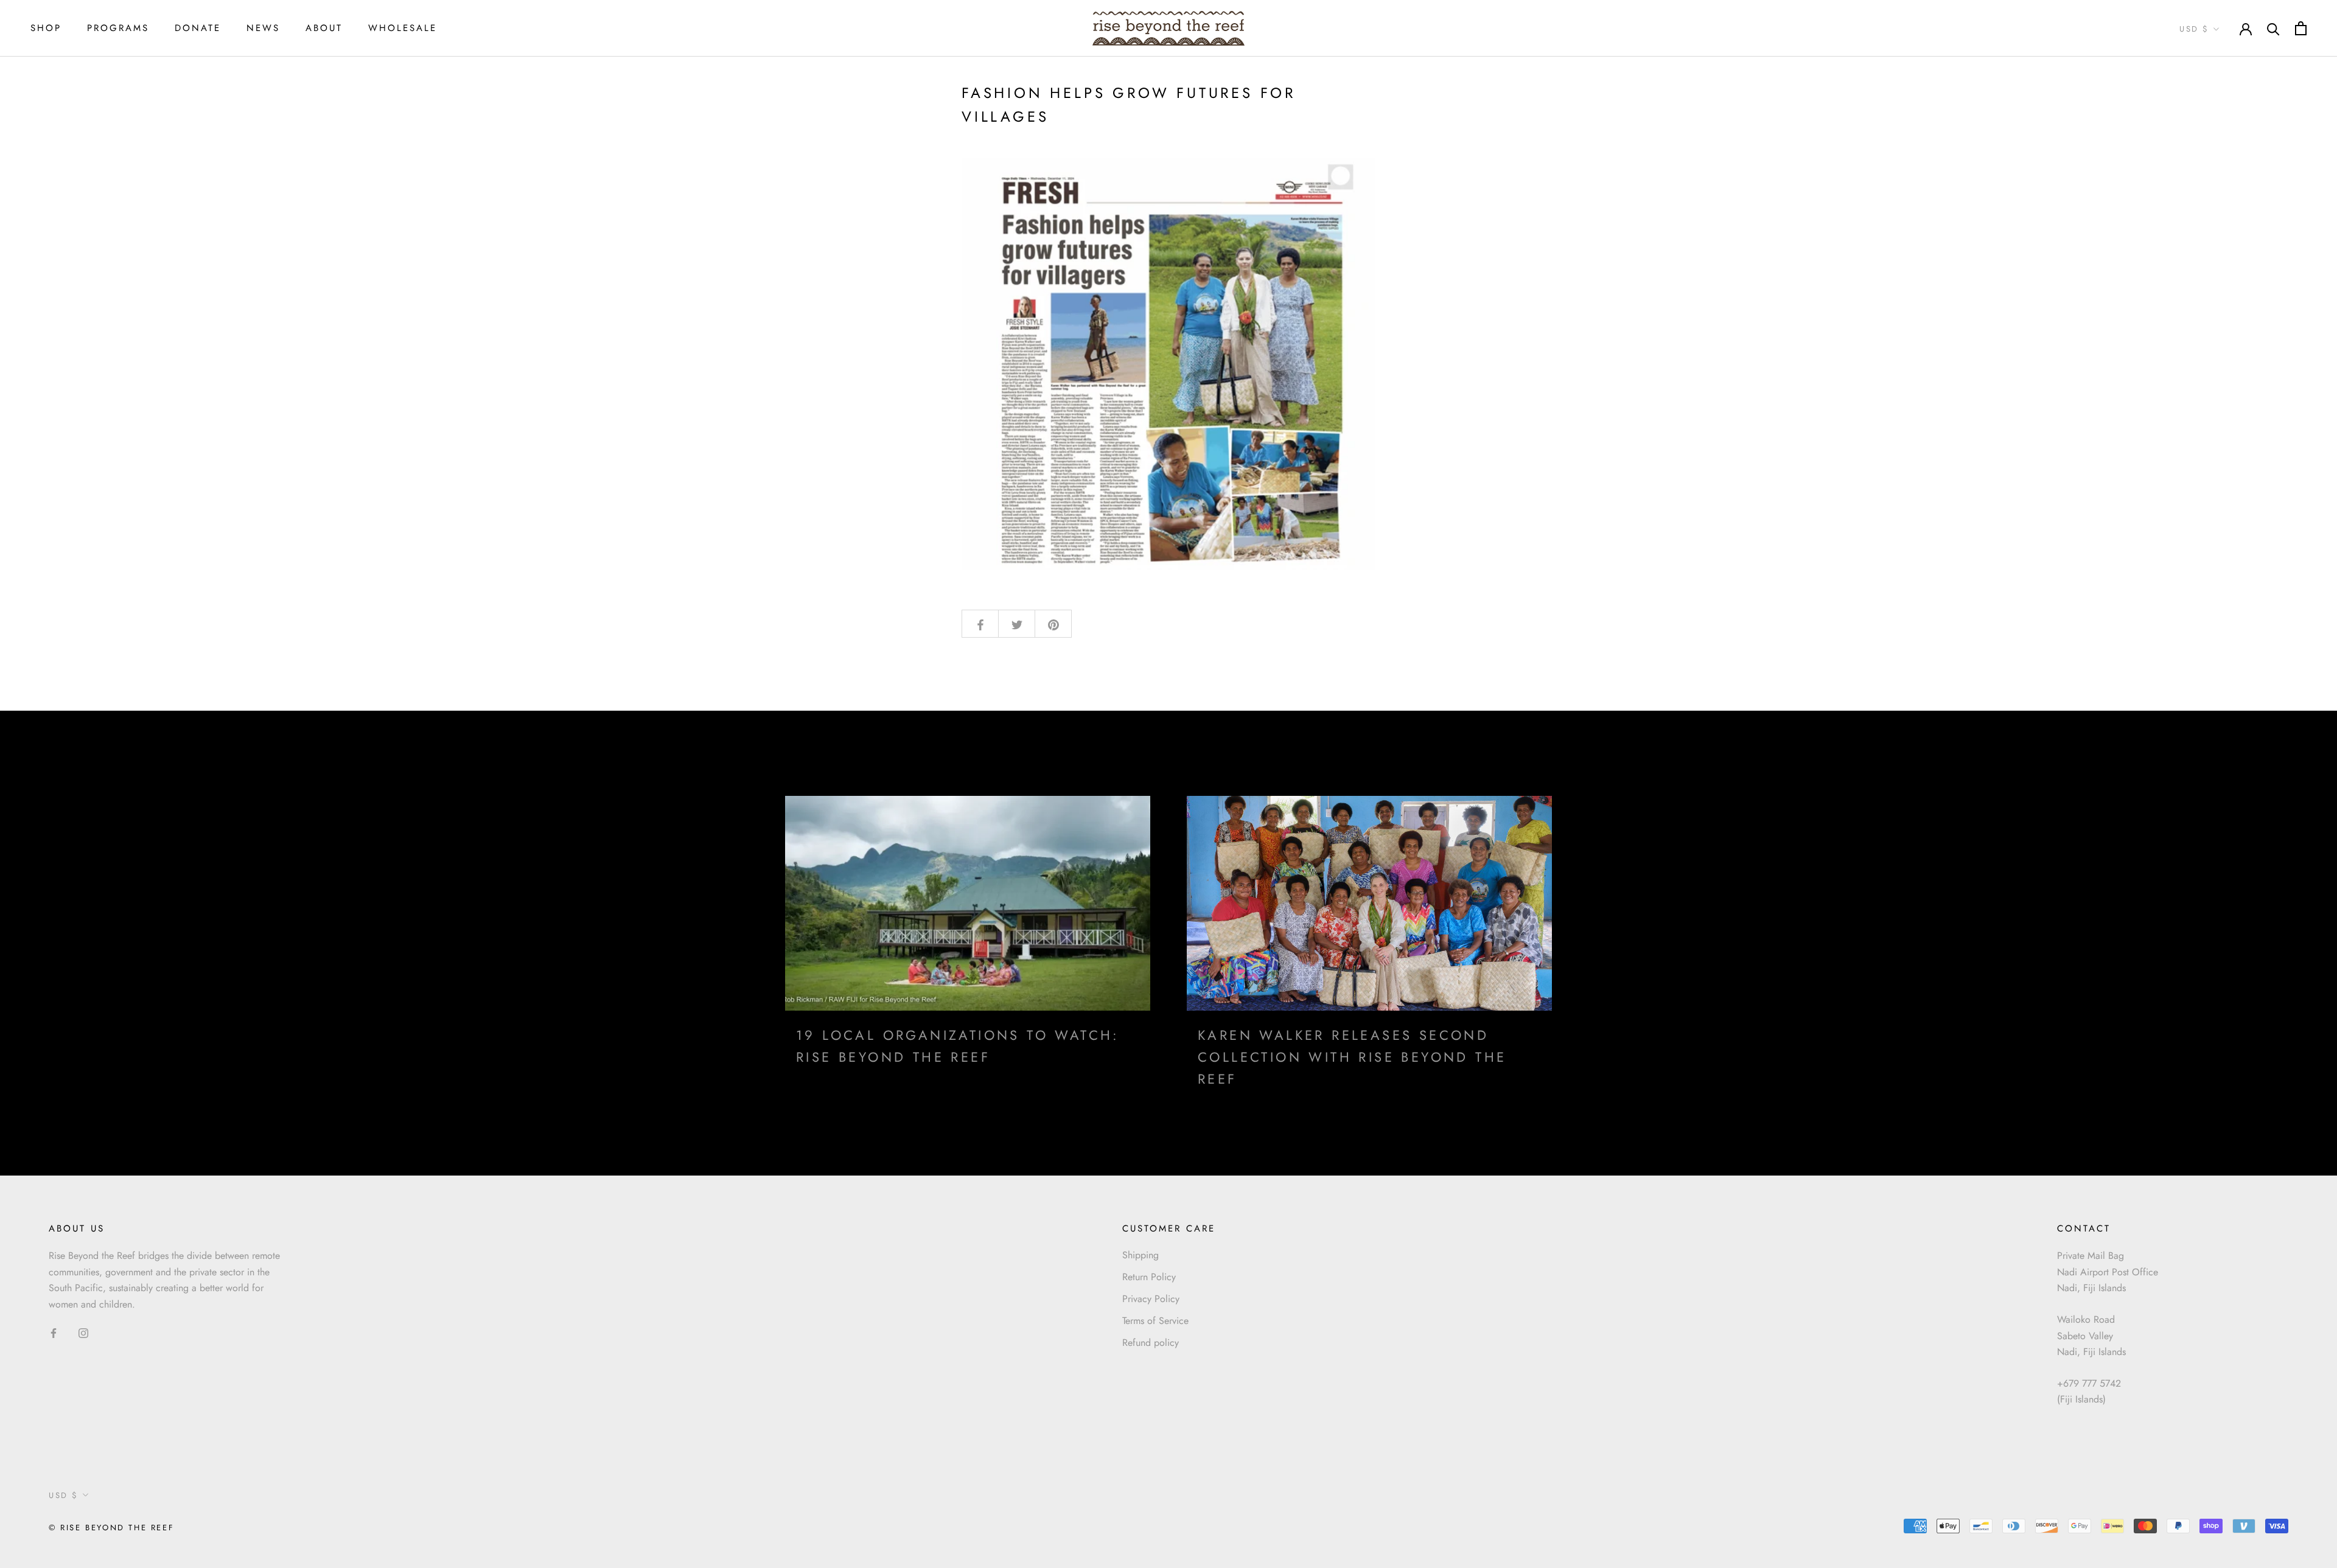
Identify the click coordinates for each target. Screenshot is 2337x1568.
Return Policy (1149, 1277)
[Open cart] (2301, 28)
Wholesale (403, 28)
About (324, 28)
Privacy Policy (1151, 1299)
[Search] (2273, 28)
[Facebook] (54, 1333)
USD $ (2194, 29)
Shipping (1141, 1255)
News (263, 28)
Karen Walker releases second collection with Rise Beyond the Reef (1352, 1057)
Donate (198, 28)
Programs (118, 28)
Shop (46, 28)
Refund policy (1151, 1343)
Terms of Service (1155, 1321)
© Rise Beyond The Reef (111, 1528)
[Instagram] (83, 1333)
